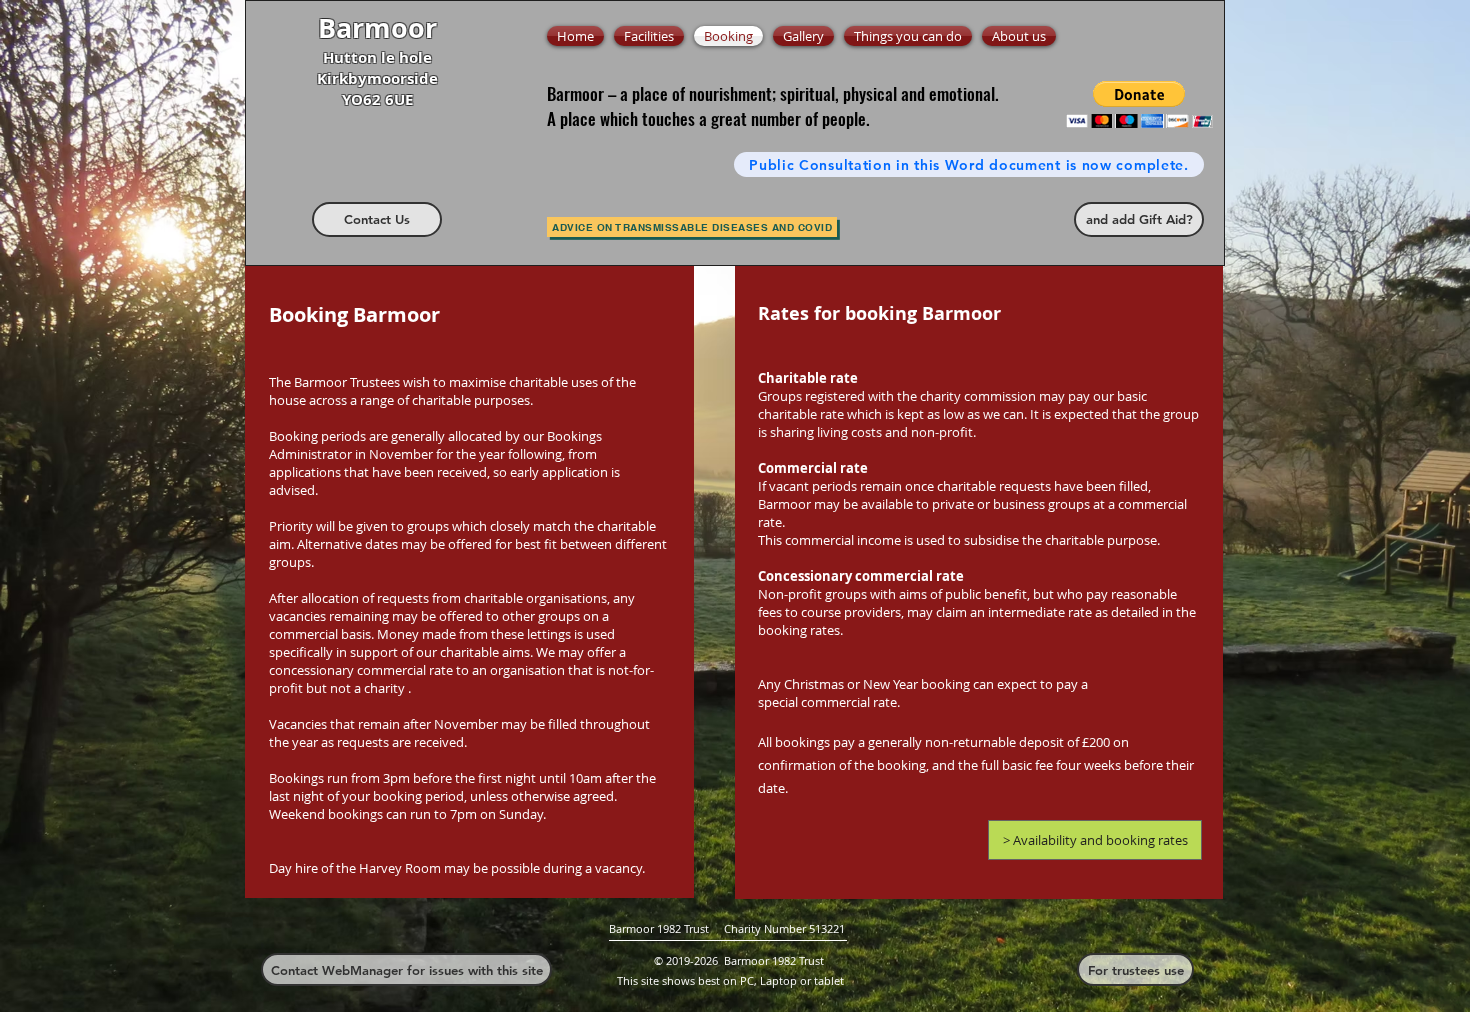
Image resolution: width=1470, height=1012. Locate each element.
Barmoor (377, 27)
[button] (1139, 104)
